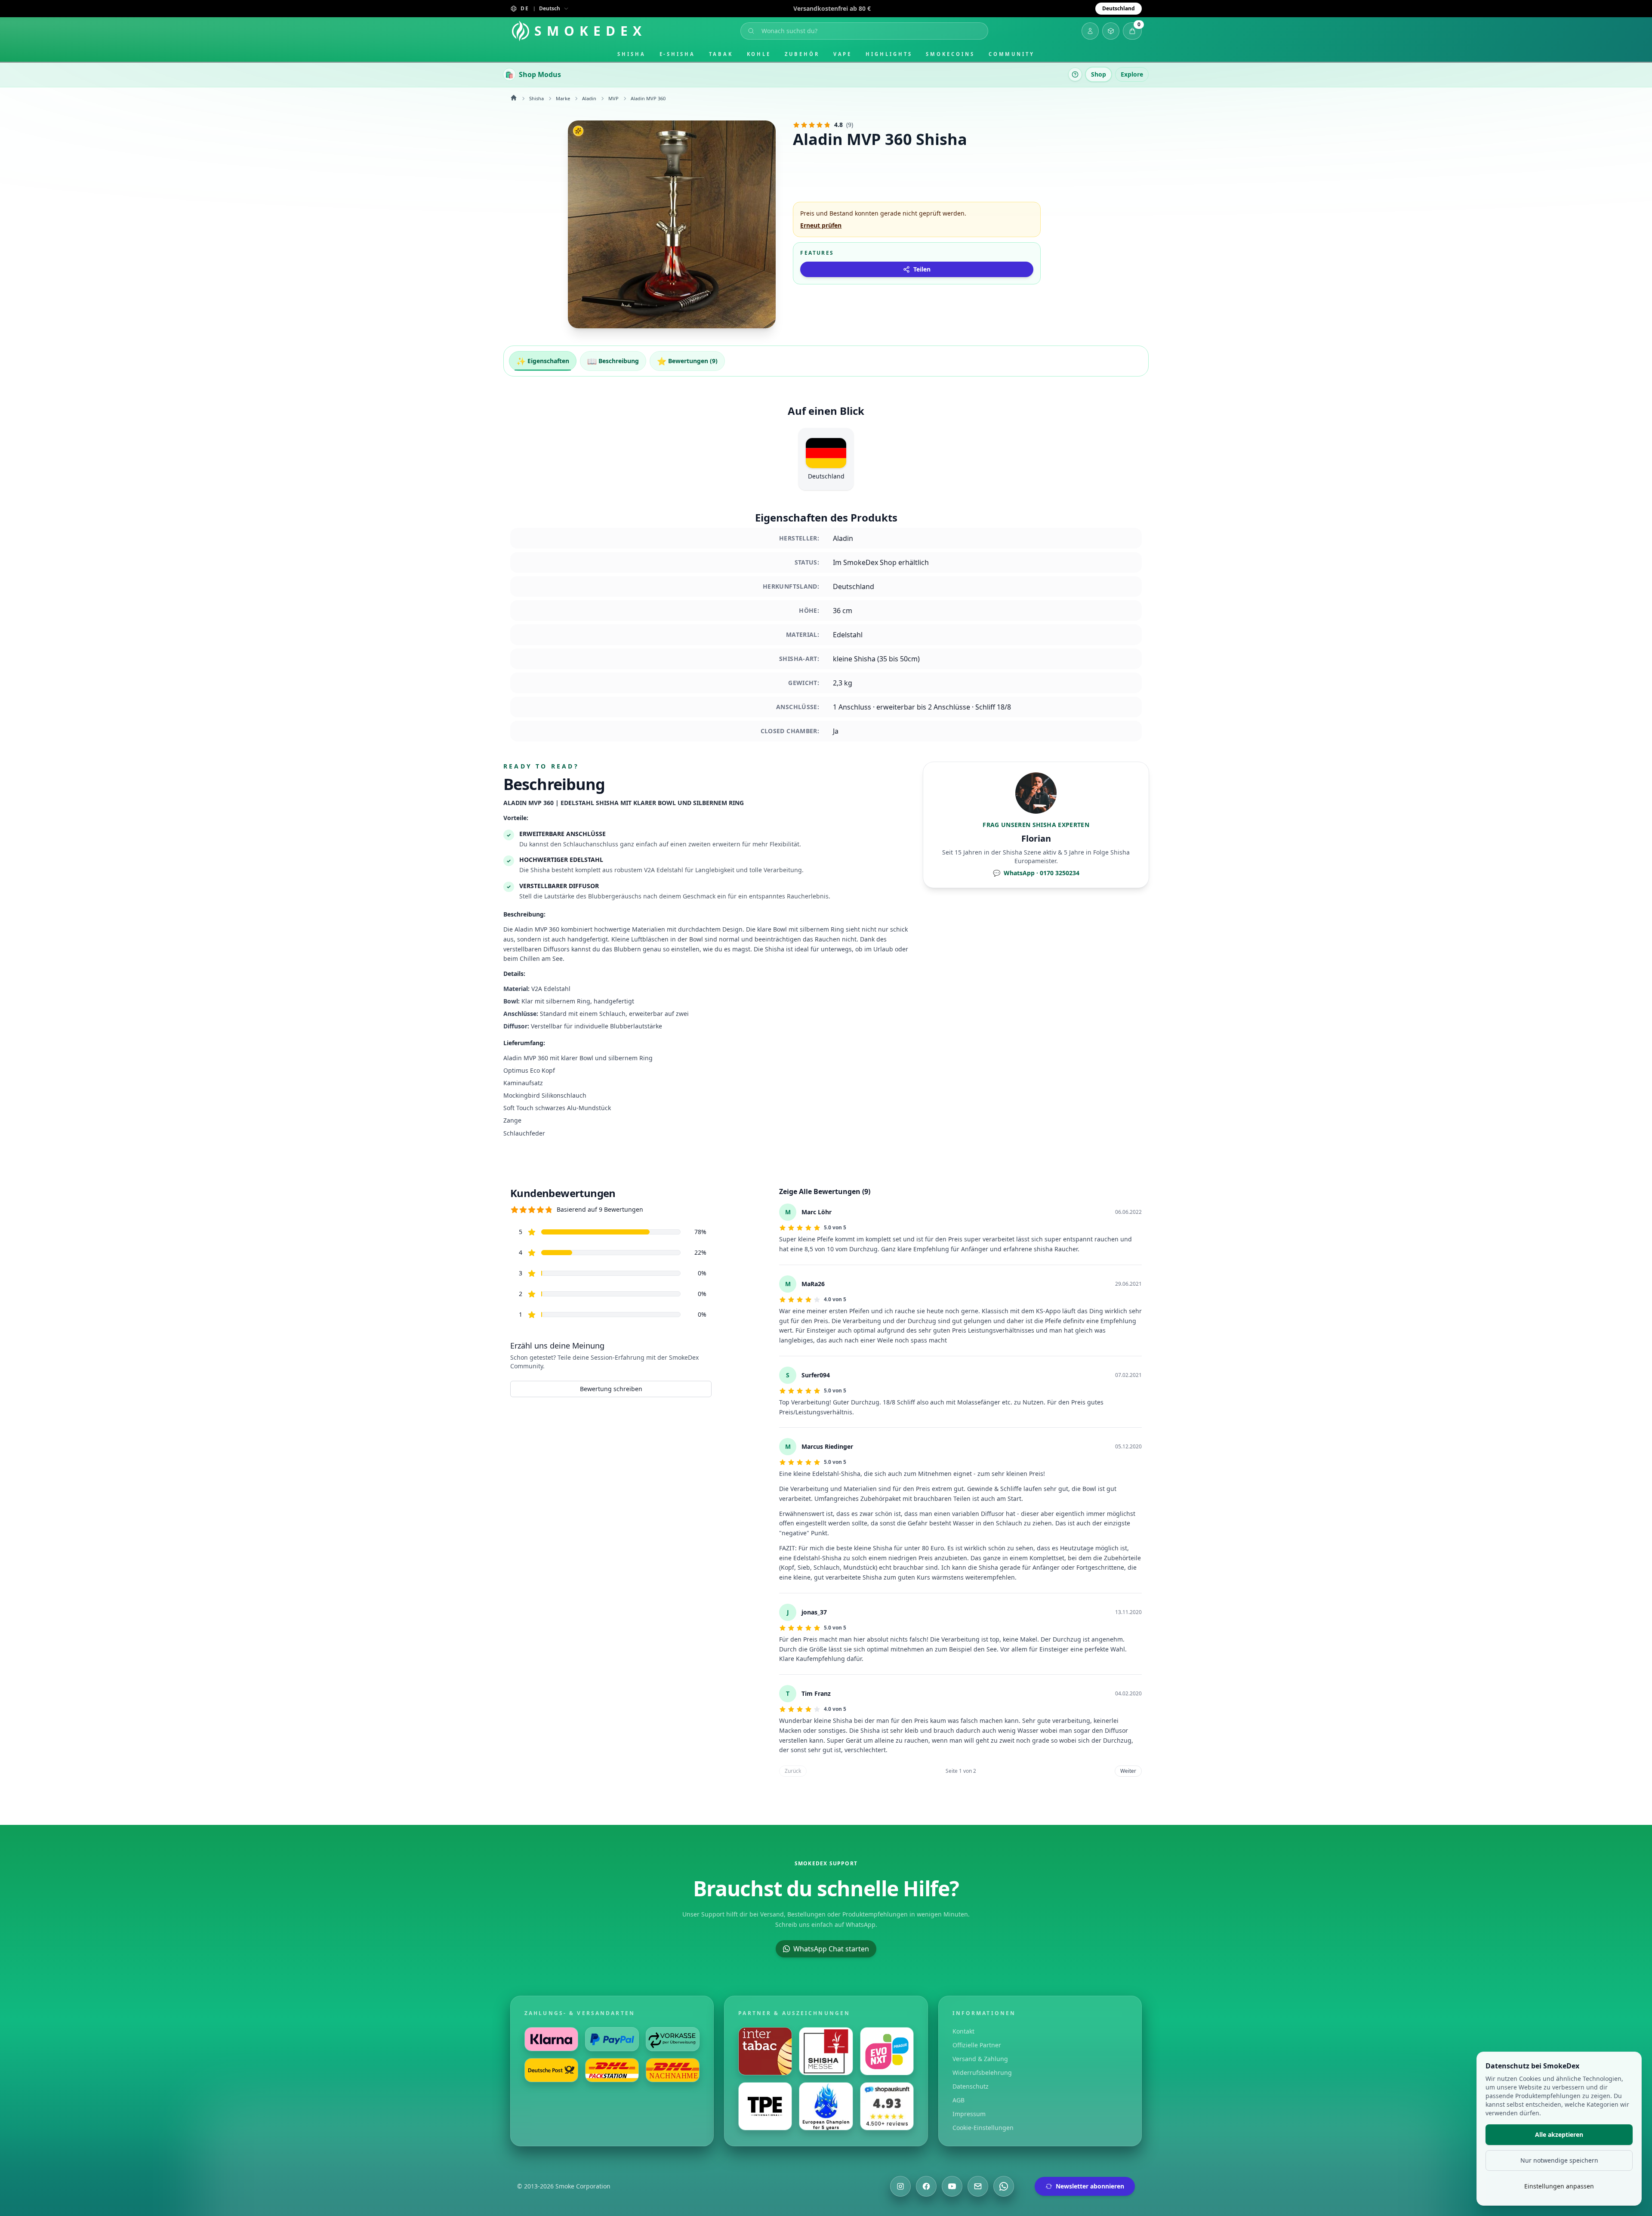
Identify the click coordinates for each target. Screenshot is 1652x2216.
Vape (843, 54)
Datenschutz (971, 2086)
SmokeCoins (950, 54)
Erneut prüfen (821, 225)
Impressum (969, 2114)
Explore (1132, 74)
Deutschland (1119, 8)
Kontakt (963, 2031)
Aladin (589, 98)
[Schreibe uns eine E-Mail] (978, 2186)
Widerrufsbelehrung (982, 2072)
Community (1012, 54)
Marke (563, 98)
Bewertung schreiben (611, 1389)
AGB (959, 2100)
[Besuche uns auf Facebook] (926, 2186)
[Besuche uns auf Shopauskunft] (887, 2106)
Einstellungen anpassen (1559, 2186)
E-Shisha (677, 54)
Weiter (1128, 1771)
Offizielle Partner (977, 2045)
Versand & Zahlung (980, 2059)
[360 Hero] (672, 224)
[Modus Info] (1075, 74)
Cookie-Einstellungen (983, 2128)
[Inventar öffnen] (1111, 31)
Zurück (793, 1771)
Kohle (759, 54)
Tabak (721, 54)
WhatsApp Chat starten (831, 1949)
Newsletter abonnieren (1090, 2186)
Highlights (889, 54)
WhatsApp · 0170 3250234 (1036, 873)
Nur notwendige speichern (1559, 2160)
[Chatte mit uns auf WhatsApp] (1004, 2186)
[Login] (1090, 31)
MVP (613, 98)
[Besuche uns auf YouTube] (952, 2186)
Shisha (632, 54)
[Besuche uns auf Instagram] (900, 2186)
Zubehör (802, 54)
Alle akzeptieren (1559, 2134)
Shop (1099, 74)
